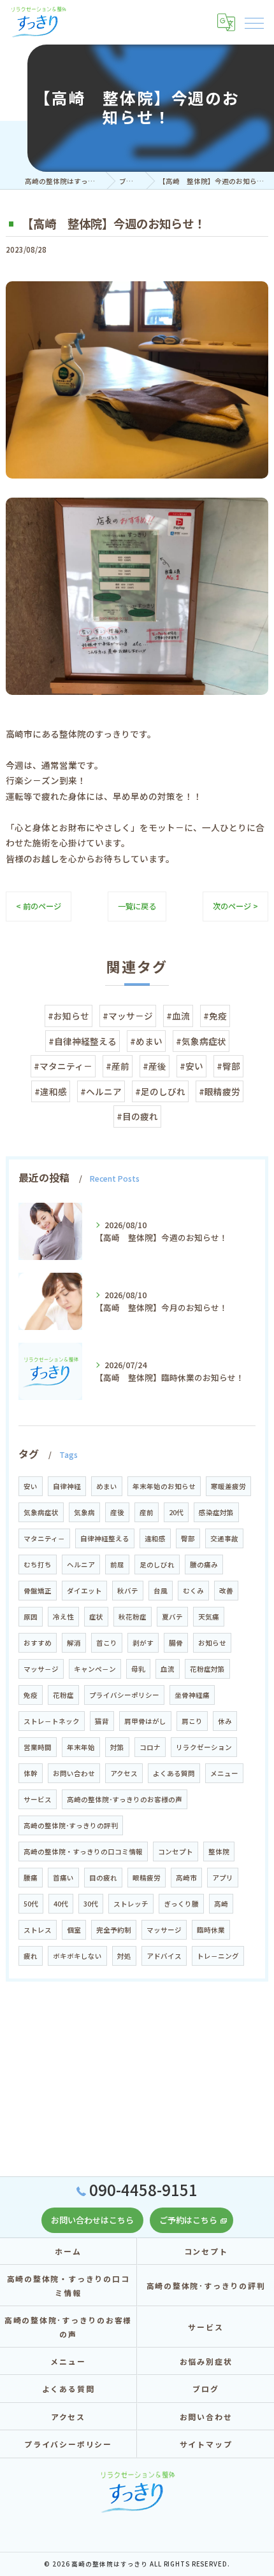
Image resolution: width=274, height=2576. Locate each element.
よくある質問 (174, 1773)
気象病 (84, 1512)
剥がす (143, 1643)
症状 (96, 1617)
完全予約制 (114, 1930)
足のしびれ (157, 1564)
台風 (161, 1591)
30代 (91, 1904)
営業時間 (38, 1747)
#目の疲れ (137, 1116)
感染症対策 (216, 1512)
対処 (124, 1956)
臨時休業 (211, 1930)
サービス (38, 1799)
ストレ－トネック (52, 1721)
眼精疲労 (147, 1878)
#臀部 (228, 1066)
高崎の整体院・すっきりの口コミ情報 (83, 1851)
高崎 (221, 1904)
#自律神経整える (83, 1041)
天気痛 (209, 1617)
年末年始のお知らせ (164, 1486)
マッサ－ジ (41, 1669)
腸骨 (176, 1643)
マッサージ (164, 1930)
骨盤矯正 (38, 1591)
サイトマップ (206, 2444)
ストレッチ (131, 1904)
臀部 (188, 1538)
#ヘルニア (101, 1091)
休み (225, 1721)
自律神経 (67, 1486)
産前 (147, 1512)
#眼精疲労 (220, 1091)
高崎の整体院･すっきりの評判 (71, 1825)
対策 (117, 1747)
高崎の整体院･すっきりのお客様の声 (125, 1799)
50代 (31, 1904)
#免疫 (215, 1016)
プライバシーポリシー (124, 1695)
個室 (74, 1930)
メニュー (224, 1773)
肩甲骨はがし (145, 1721)
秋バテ (128, 1591)
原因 (31, 1617)
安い (31, 1486)
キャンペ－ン (95, 1669)
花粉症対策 (207, 1669)
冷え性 (63, 1617)
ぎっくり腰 (181, 1904)
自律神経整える (105, 1538)
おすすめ (38, 1643)
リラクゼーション (204, 1747)
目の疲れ (103, 1878)
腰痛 (31, 1878)
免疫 (31, 1695)
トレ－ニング (218, 1956)
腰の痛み (204, 1564)
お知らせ (212, 1643)
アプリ (223, 1878)
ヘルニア (81, 1564)
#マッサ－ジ (128, 1016)
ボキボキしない (77, 1956)
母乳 (138, 1669)
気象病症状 (41, 1512)
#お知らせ (68, 1016)
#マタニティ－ (63, 1066)
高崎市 (186, 1878)
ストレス (38, 1930)
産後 (117, 1512)
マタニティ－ (44, 1538)
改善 (226, 1591)
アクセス (124, 1773)
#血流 (178, 1016)
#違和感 (51, 1091)
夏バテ (172, 1617)
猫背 (102, 1721)
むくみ (193, 1591)
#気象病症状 (201, 1041)
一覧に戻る (137, 906)
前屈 (117, 1564)
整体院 (219, 1851)
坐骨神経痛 (192, 1695)
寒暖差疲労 (228, 1486)
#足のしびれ (160, 1091)
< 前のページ (39, 906)
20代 (176, 1512)
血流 (168, 1669)
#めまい (146, 1041)
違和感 (155, 1538)
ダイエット (84, 1591)
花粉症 (63, 1695)
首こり (107, 1643)
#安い (191, 1066)
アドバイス (164, 1956)
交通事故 (224, 1538)
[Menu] (254, 22)
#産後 (155, 1066)
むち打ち (38, 1564)
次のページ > (235, 906)
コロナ (150, 1747)
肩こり (192, 1721)
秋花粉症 (133, 1617)
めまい (107, 1486)
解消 (74, 1643)
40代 (61, 1904)
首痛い (63, 1878)
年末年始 (81, 1747)
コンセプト (176, 1851)
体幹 (31, 1773)
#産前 (118, 1066)
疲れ (31, 1956)
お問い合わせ (74, 1773)
